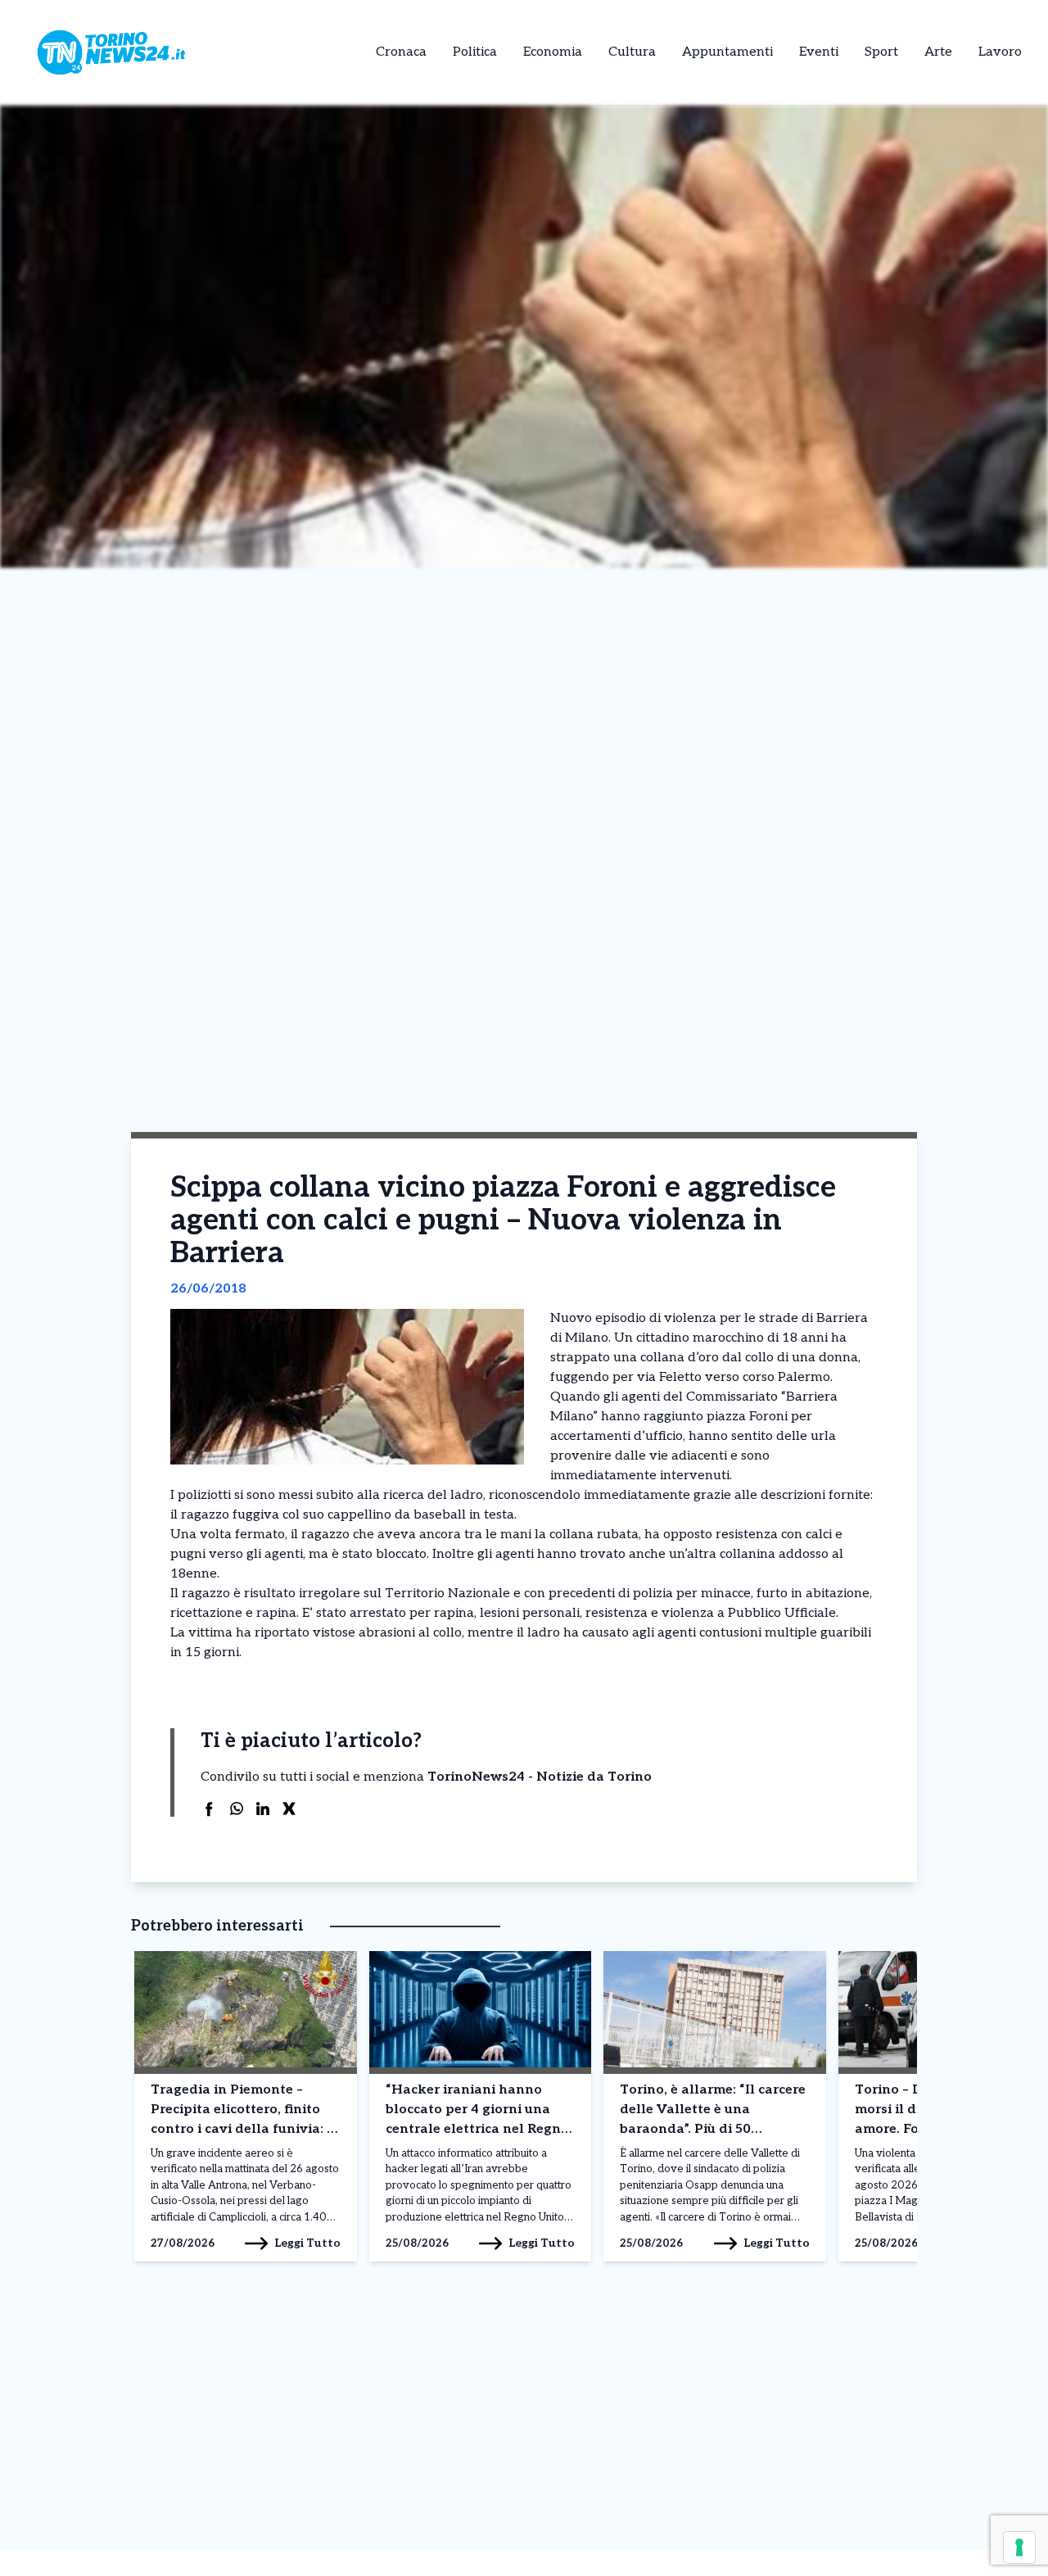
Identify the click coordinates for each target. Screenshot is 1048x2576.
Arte (938, 52)
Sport (881, 52)
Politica (475, 52)
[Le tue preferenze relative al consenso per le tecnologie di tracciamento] (1019, 2547)
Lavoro (1000, 52)
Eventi (819, 52)
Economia (553, 52)
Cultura (632, 52)
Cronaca (401, 52)
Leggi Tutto (307, 2243)
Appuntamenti (727, 52)
